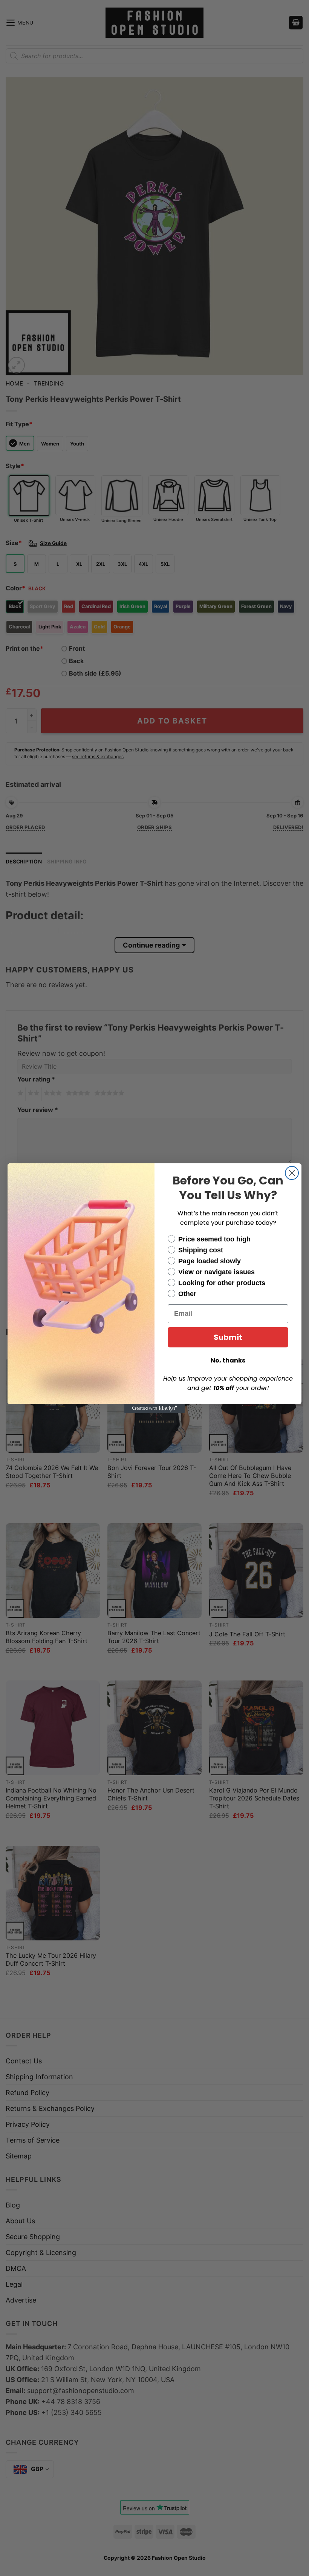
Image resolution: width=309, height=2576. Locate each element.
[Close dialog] (292, 1173)
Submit (228, 1337)
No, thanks (228, 1360)
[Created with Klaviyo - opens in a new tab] (154, 1409)
